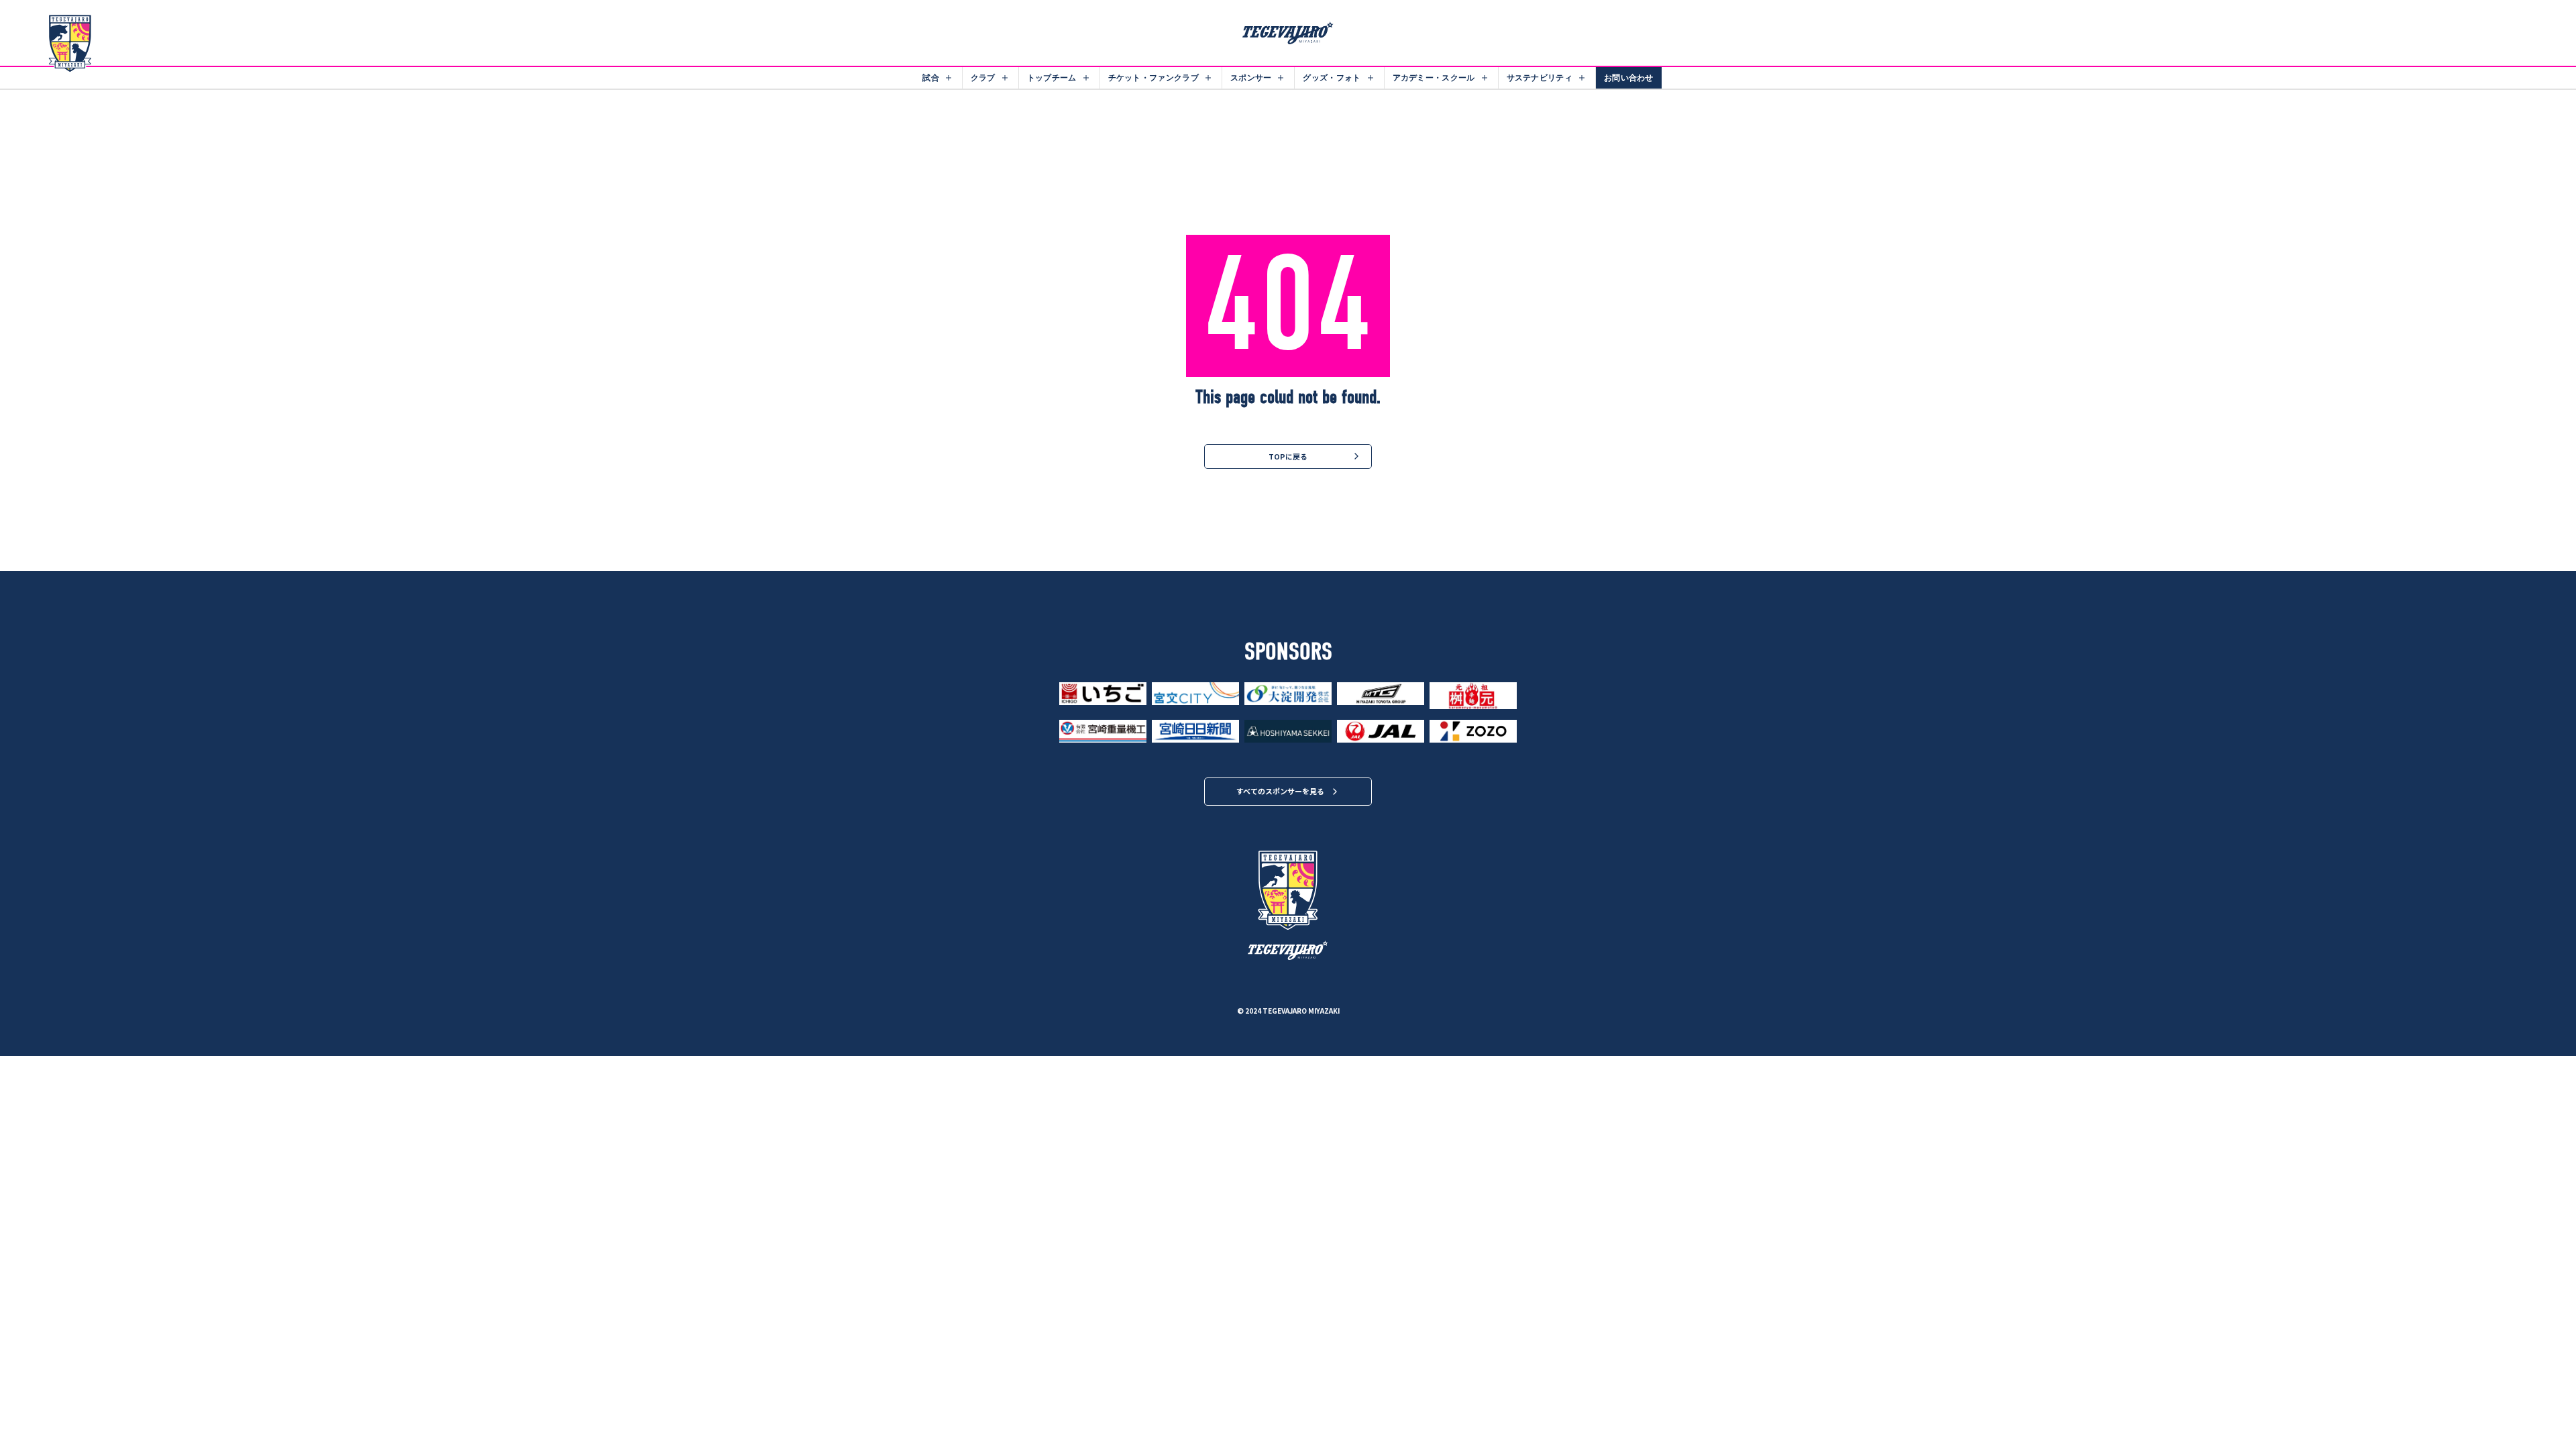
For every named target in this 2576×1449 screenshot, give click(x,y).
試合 (931, 77)
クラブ (983, 77)
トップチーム (1052, 77)
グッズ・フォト (1332, 77)
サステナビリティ (1540, 77)
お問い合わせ (1629, 77)
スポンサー (1251, 77)
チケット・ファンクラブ (1153, 77)
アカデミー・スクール (1434, 77)
